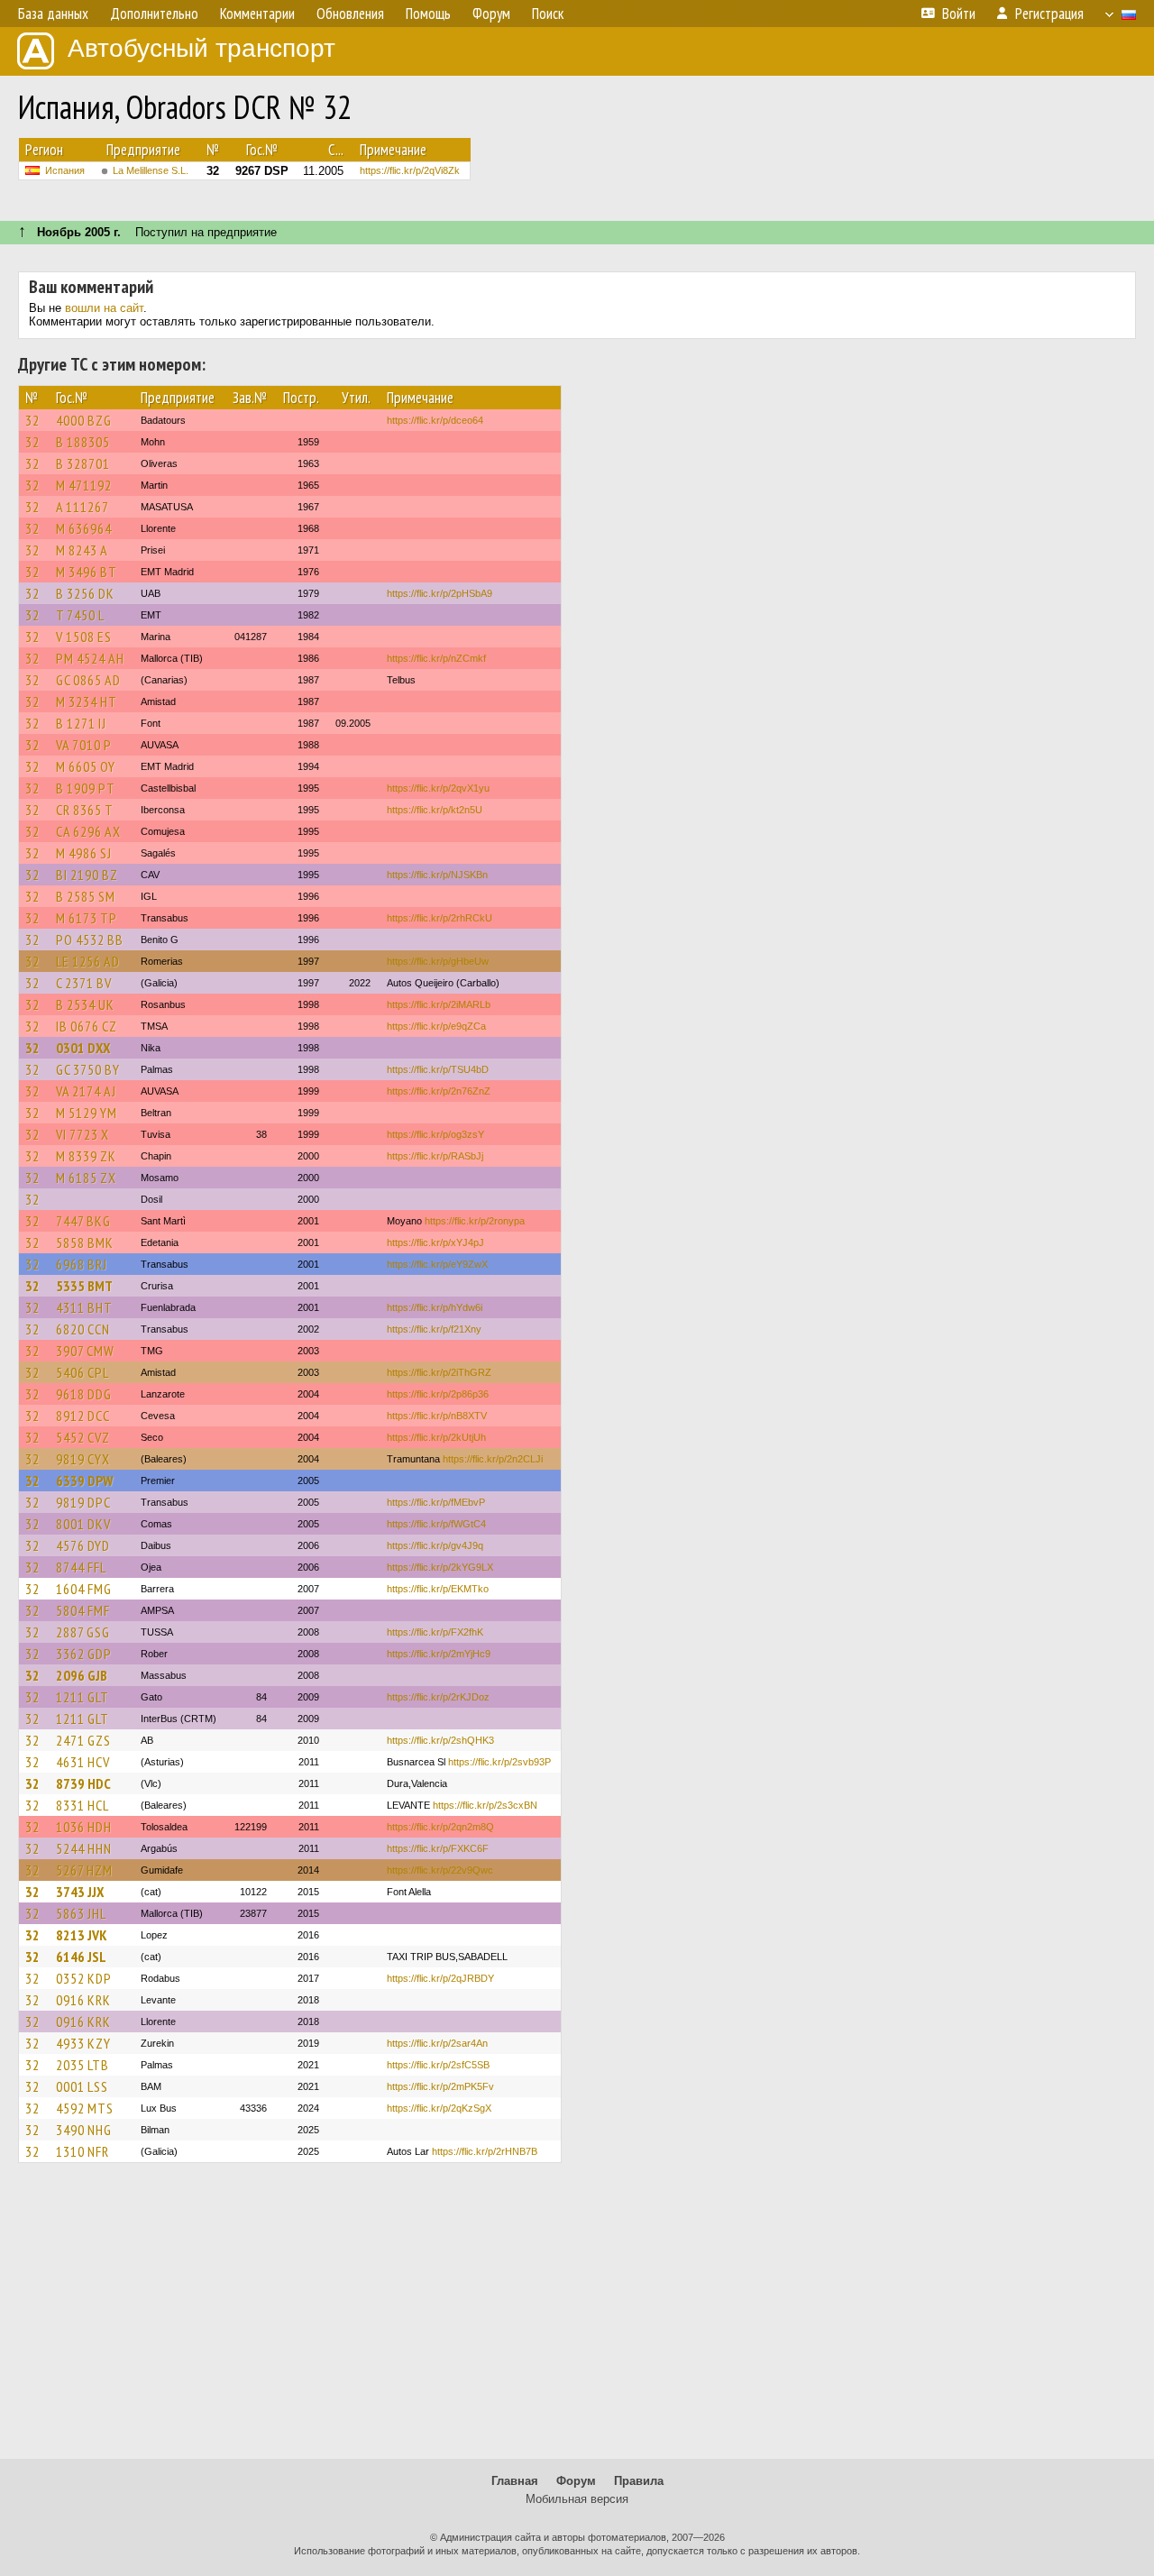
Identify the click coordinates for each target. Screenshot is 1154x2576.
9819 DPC (83, 1502)
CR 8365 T (85, 810)
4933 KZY (83, 2043)
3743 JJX (80, 1892)
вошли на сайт (104, 308)
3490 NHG (84, 2130)
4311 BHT (84, 1307)
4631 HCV (83, 1762)
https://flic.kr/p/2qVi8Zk (410, 170)
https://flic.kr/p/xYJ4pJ (435, 1242)
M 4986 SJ (84, 853)
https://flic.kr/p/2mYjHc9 (439, 1654)
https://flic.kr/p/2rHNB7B (485, 2151)
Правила (639, 2481)
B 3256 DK (85, 593)
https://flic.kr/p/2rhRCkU (440, 918)
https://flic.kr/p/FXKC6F (438, 1848)
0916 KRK (83, 2000)
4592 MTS (85, 2108)
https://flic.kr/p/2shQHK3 (440, 1740)
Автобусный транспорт (201, 48)
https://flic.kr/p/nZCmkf (436, 658)
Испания (65, 170)
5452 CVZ (83, 1437)
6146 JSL (81, 1957)
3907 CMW (85, 1351)
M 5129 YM (87, 1113)
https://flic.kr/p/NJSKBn (437, 875)
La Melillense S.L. (151, 170)
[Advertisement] (577, 2319)
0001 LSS (82, 2086)
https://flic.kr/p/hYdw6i (435, 1307)
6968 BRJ (82, 1264)
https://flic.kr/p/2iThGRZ (439, 1372)
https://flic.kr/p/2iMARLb (439, 1004)
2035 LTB (82, 2065)
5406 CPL (82, 1372)
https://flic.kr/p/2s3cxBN (485, 1805)
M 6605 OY (86, 766)
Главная (515, 2481)
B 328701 (83, 463)
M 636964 (84, 528)
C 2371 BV (84, 983)
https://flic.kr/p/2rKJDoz (438, 1697)
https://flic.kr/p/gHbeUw (438, 961)
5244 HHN (84, 1848)
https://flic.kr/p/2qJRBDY (440, 1978)
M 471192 (84, 485)
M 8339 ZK (86, 1156)
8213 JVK (82, 1935)
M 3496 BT (87, 572)
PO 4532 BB (90, 940)
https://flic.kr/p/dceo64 (435, 420)
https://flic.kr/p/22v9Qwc (440, 1870)
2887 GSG (83, 1632)
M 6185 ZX (86, 1178)
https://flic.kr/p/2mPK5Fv (440, 2086)
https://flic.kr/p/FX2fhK (435, 1632)
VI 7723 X (82, 1134)
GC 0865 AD (88, 680)
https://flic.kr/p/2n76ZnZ (439, 1091)
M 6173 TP (87, 918)
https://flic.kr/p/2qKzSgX (439, 2108)
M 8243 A (82, 550)
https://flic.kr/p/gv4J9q (435, 1545)
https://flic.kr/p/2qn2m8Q (440, 1827)
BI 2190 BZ (87, 875)
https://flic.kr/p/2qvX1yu (438, 788)
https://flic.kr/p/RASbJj (435, 1156)
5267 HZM (84, 1870)
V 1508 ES (84, 637)
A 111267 (82, 507)
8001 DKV (83, 1524)
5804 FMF (83, 1610)
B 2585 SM (86, 896)
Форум (576, 2481)
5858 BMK (85, 1242)
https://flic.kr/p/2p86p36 (438, 1394)
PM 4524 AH (90, 658)
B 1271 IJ (81, 723)
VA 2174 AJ (86, 1091)
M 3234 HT (87, 701)
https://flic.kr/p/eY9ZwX (437, 1264)
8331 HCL (82, 1805)
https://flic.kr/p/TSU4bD (438, 1069)
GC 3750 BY (88, 1069)
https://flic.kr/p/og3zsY (435, 1134)
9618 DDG (84, 1394)
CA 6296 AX (88, 831)
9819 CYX (83, 1459)
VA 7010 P (84, 745)
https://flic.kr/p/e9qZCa (436, 1026)
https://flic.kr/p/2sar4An (437, 2043)
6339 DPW (84, 1481)
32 (32, 420)
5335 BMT (84, 1286)
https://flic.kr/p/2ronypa (475, 1221)
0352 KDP (84, 1978)
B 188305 (83, 442)
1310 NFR (82, 2151)
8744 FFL (81, 1567)
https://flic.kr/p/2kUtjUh (436, 1437)
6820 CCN (83, 1329)
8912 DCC (83, 1416)
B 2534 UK (85, 1004)
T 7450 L (80, 615)
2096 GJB (82, 1675)
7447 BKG (83, 1221)
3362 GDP (84, 1654)
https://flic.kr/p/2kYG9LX (440, 1567)
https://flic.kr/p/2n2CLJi (493, 1459)
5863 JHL (81, 1913)
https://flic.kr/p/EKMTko (438, 1589)
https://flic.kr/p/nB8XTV (437, 1416)
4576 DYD (83, 1545)
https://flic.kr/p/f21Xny (434, 1329)
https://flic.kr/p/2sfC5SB (438, 2065)
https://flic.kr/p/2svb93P (499, 1762)
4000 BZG (84, 420)
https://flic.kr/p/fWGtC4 (436, 1524)
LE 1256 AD (88, 961)
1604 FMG (84, 1589)
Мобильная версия (577, 2499)
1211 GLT (82, 1697)
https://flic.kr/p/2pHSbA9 (440, 593)
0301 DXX (83, 1048)
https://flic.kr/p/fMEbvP (436, 1502)
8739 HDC (83, 1783)
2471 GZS (83, 1740)
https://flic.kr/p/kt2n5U (435, 810)
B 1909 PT (86, 788)
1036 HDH (84, 1827)
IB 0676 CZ (87, 1026)
